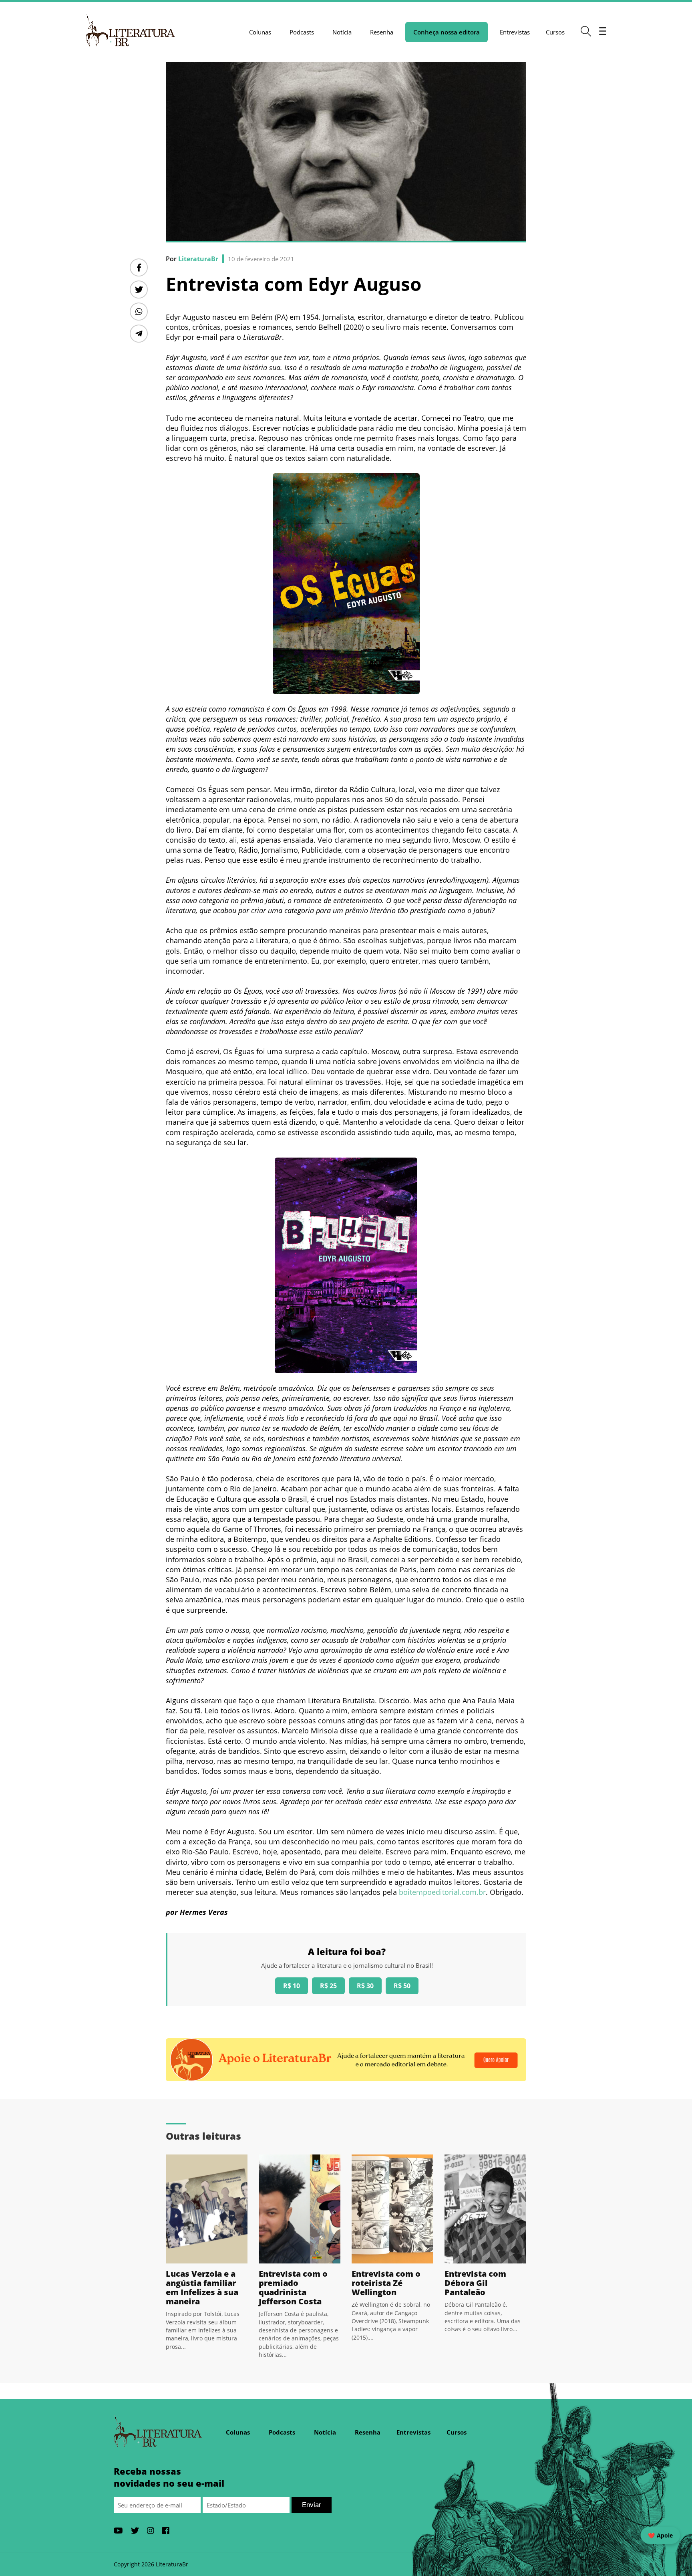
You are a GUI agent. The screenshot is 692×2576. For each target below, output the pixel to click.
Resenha (382, 32)
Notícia (342, 32)
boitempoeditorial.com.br (442, 1892)
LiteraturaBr (198, 259)
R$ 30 (365, 1986)
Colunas (260, 32)
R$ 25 (328, 1986)
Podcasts (302, 32)
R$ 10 (292, 1986)
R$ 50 (402, 1986)
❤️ (660, 2535)
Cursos (555, 32)
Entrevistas (515, 32)
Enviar (312, 2505)
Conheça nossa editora (447, 32)
